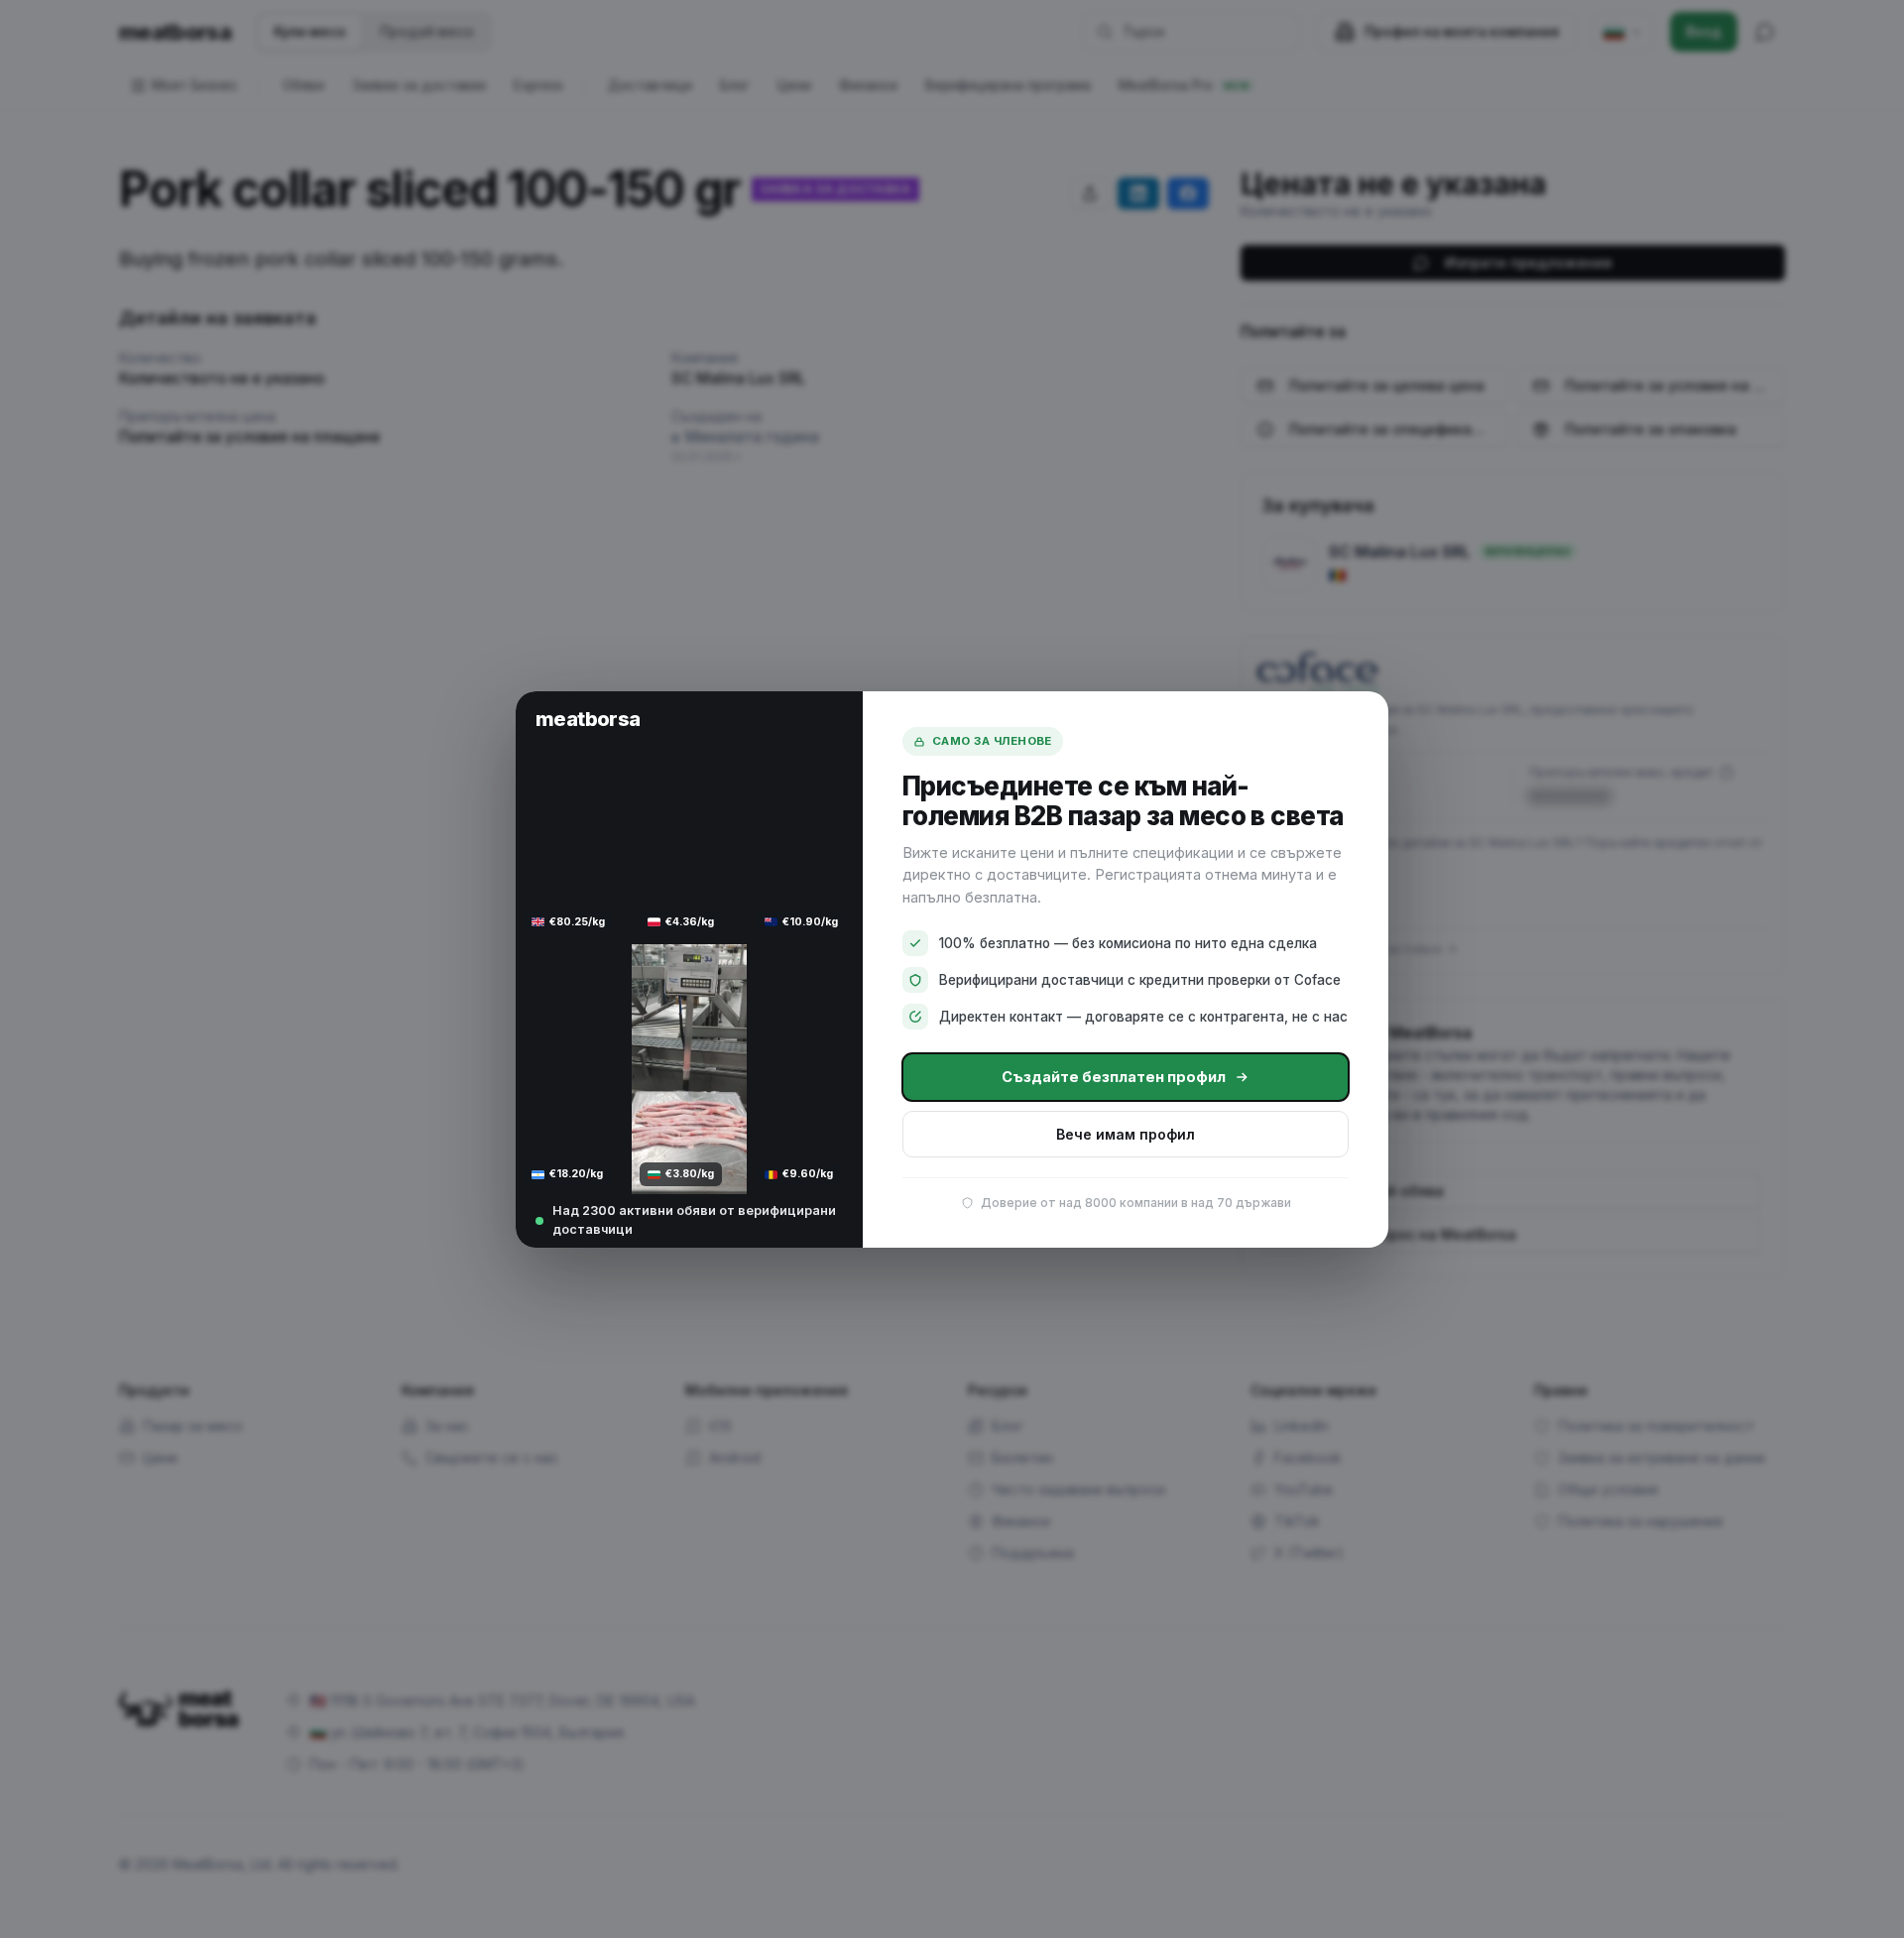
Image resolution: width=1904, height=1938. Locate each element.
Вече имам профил (1126, 1133)
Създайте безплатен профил (1114, 1077)
